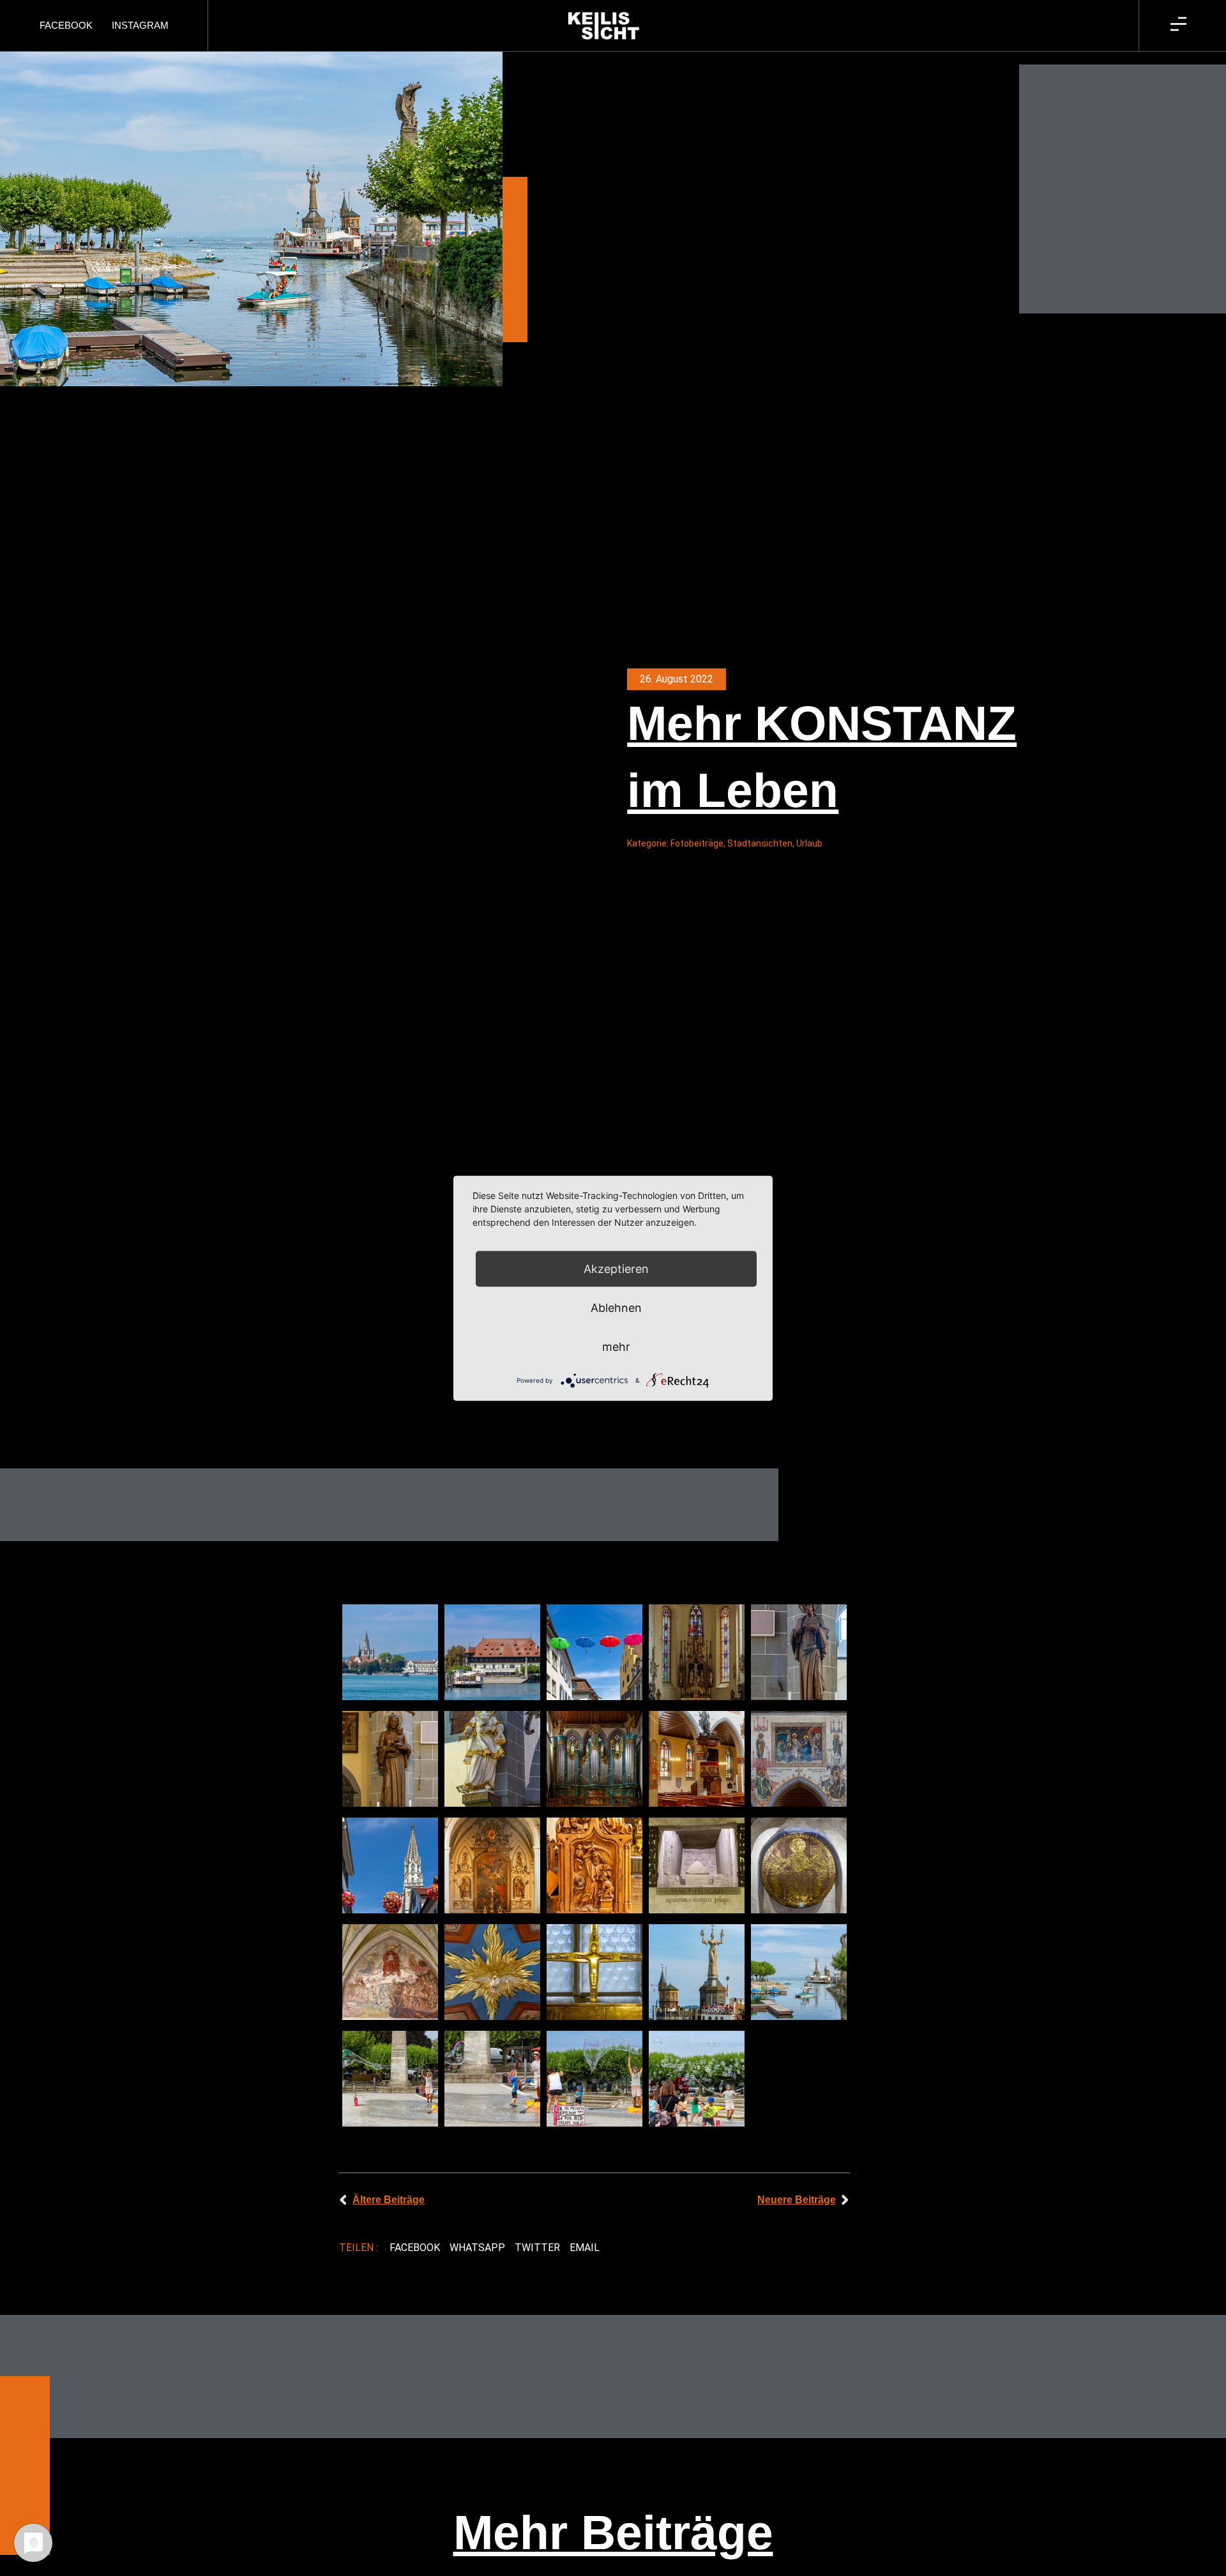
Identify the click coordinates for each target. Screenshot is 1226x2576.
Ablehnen (616, 1307)
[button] (414, 2248)
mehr (616, 1346)
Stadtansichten (760, 843)
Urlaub (809, 843)
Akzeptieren (616, 1268)
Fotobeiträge (697, 843)
